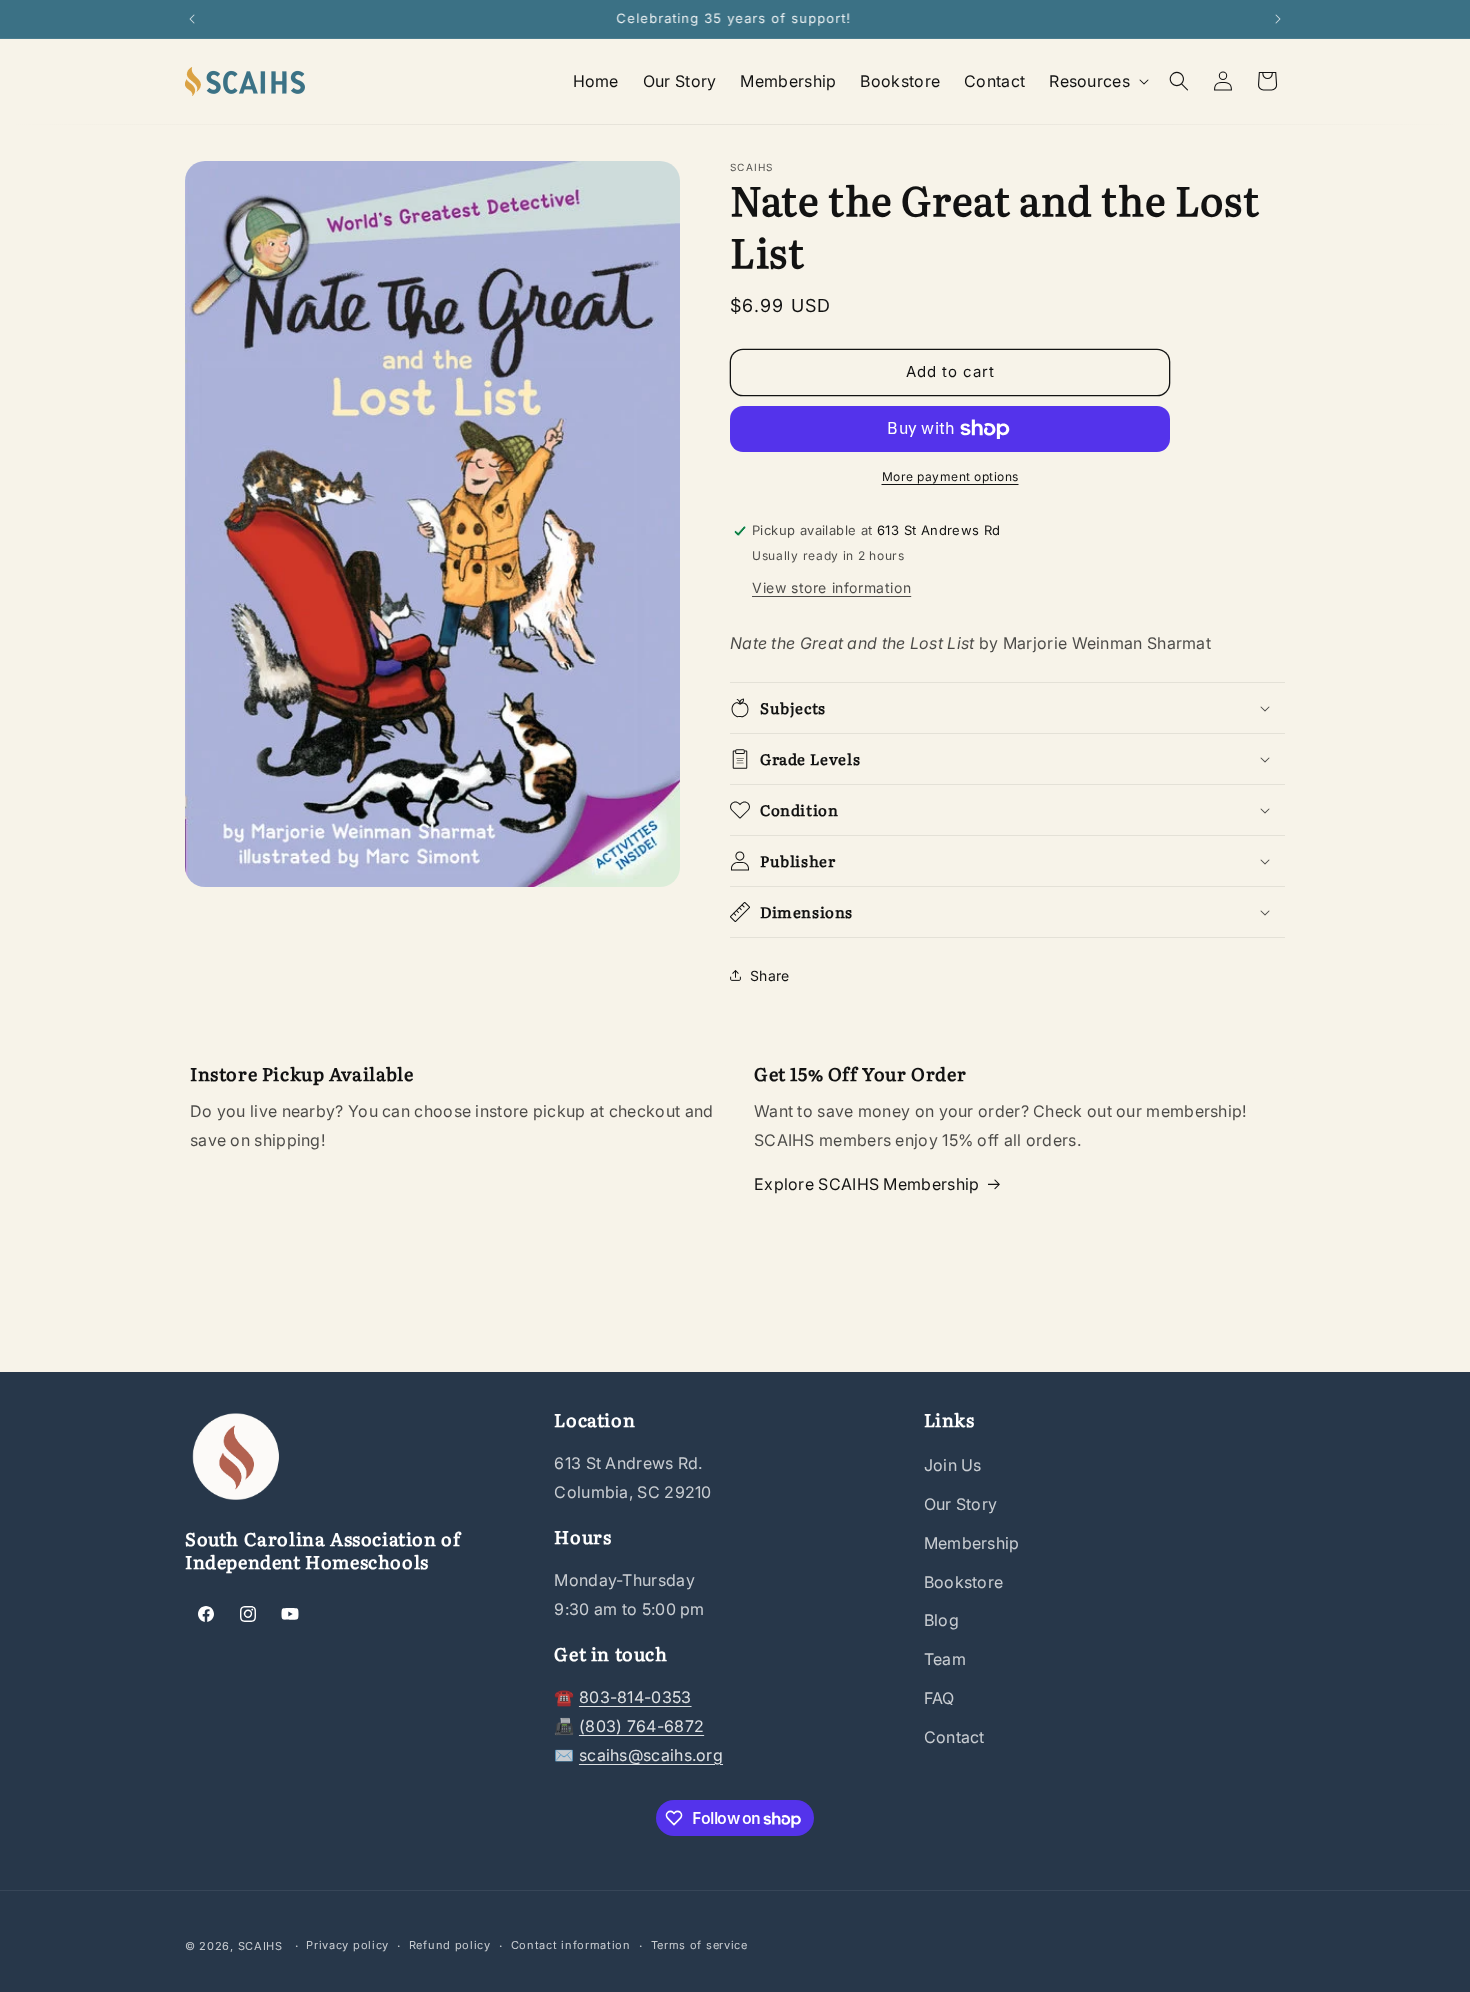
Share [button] (770, 975)
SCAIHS (260, 1946)
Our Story (961, 1504)
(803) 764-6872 (641, 1726)
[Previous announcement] (192, 19)
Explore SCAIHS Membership (867, 1184)
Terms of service (699, 1945)
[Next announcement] (1278, 19)
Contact (954, 1737)
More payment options (950, 476)
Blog (941, 1620)
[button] (1097, 81)
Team (945, 1659)
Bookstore (964, 1582)
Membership (972, 1543)
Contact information (571, 1945)
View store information (831, 587)
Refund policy (450, 1945)
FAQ (939, 1698)
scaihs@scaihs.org (651, 1755)
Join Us (953, 1465)
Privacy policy (347, 1945)
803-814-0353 (635, 1697)
